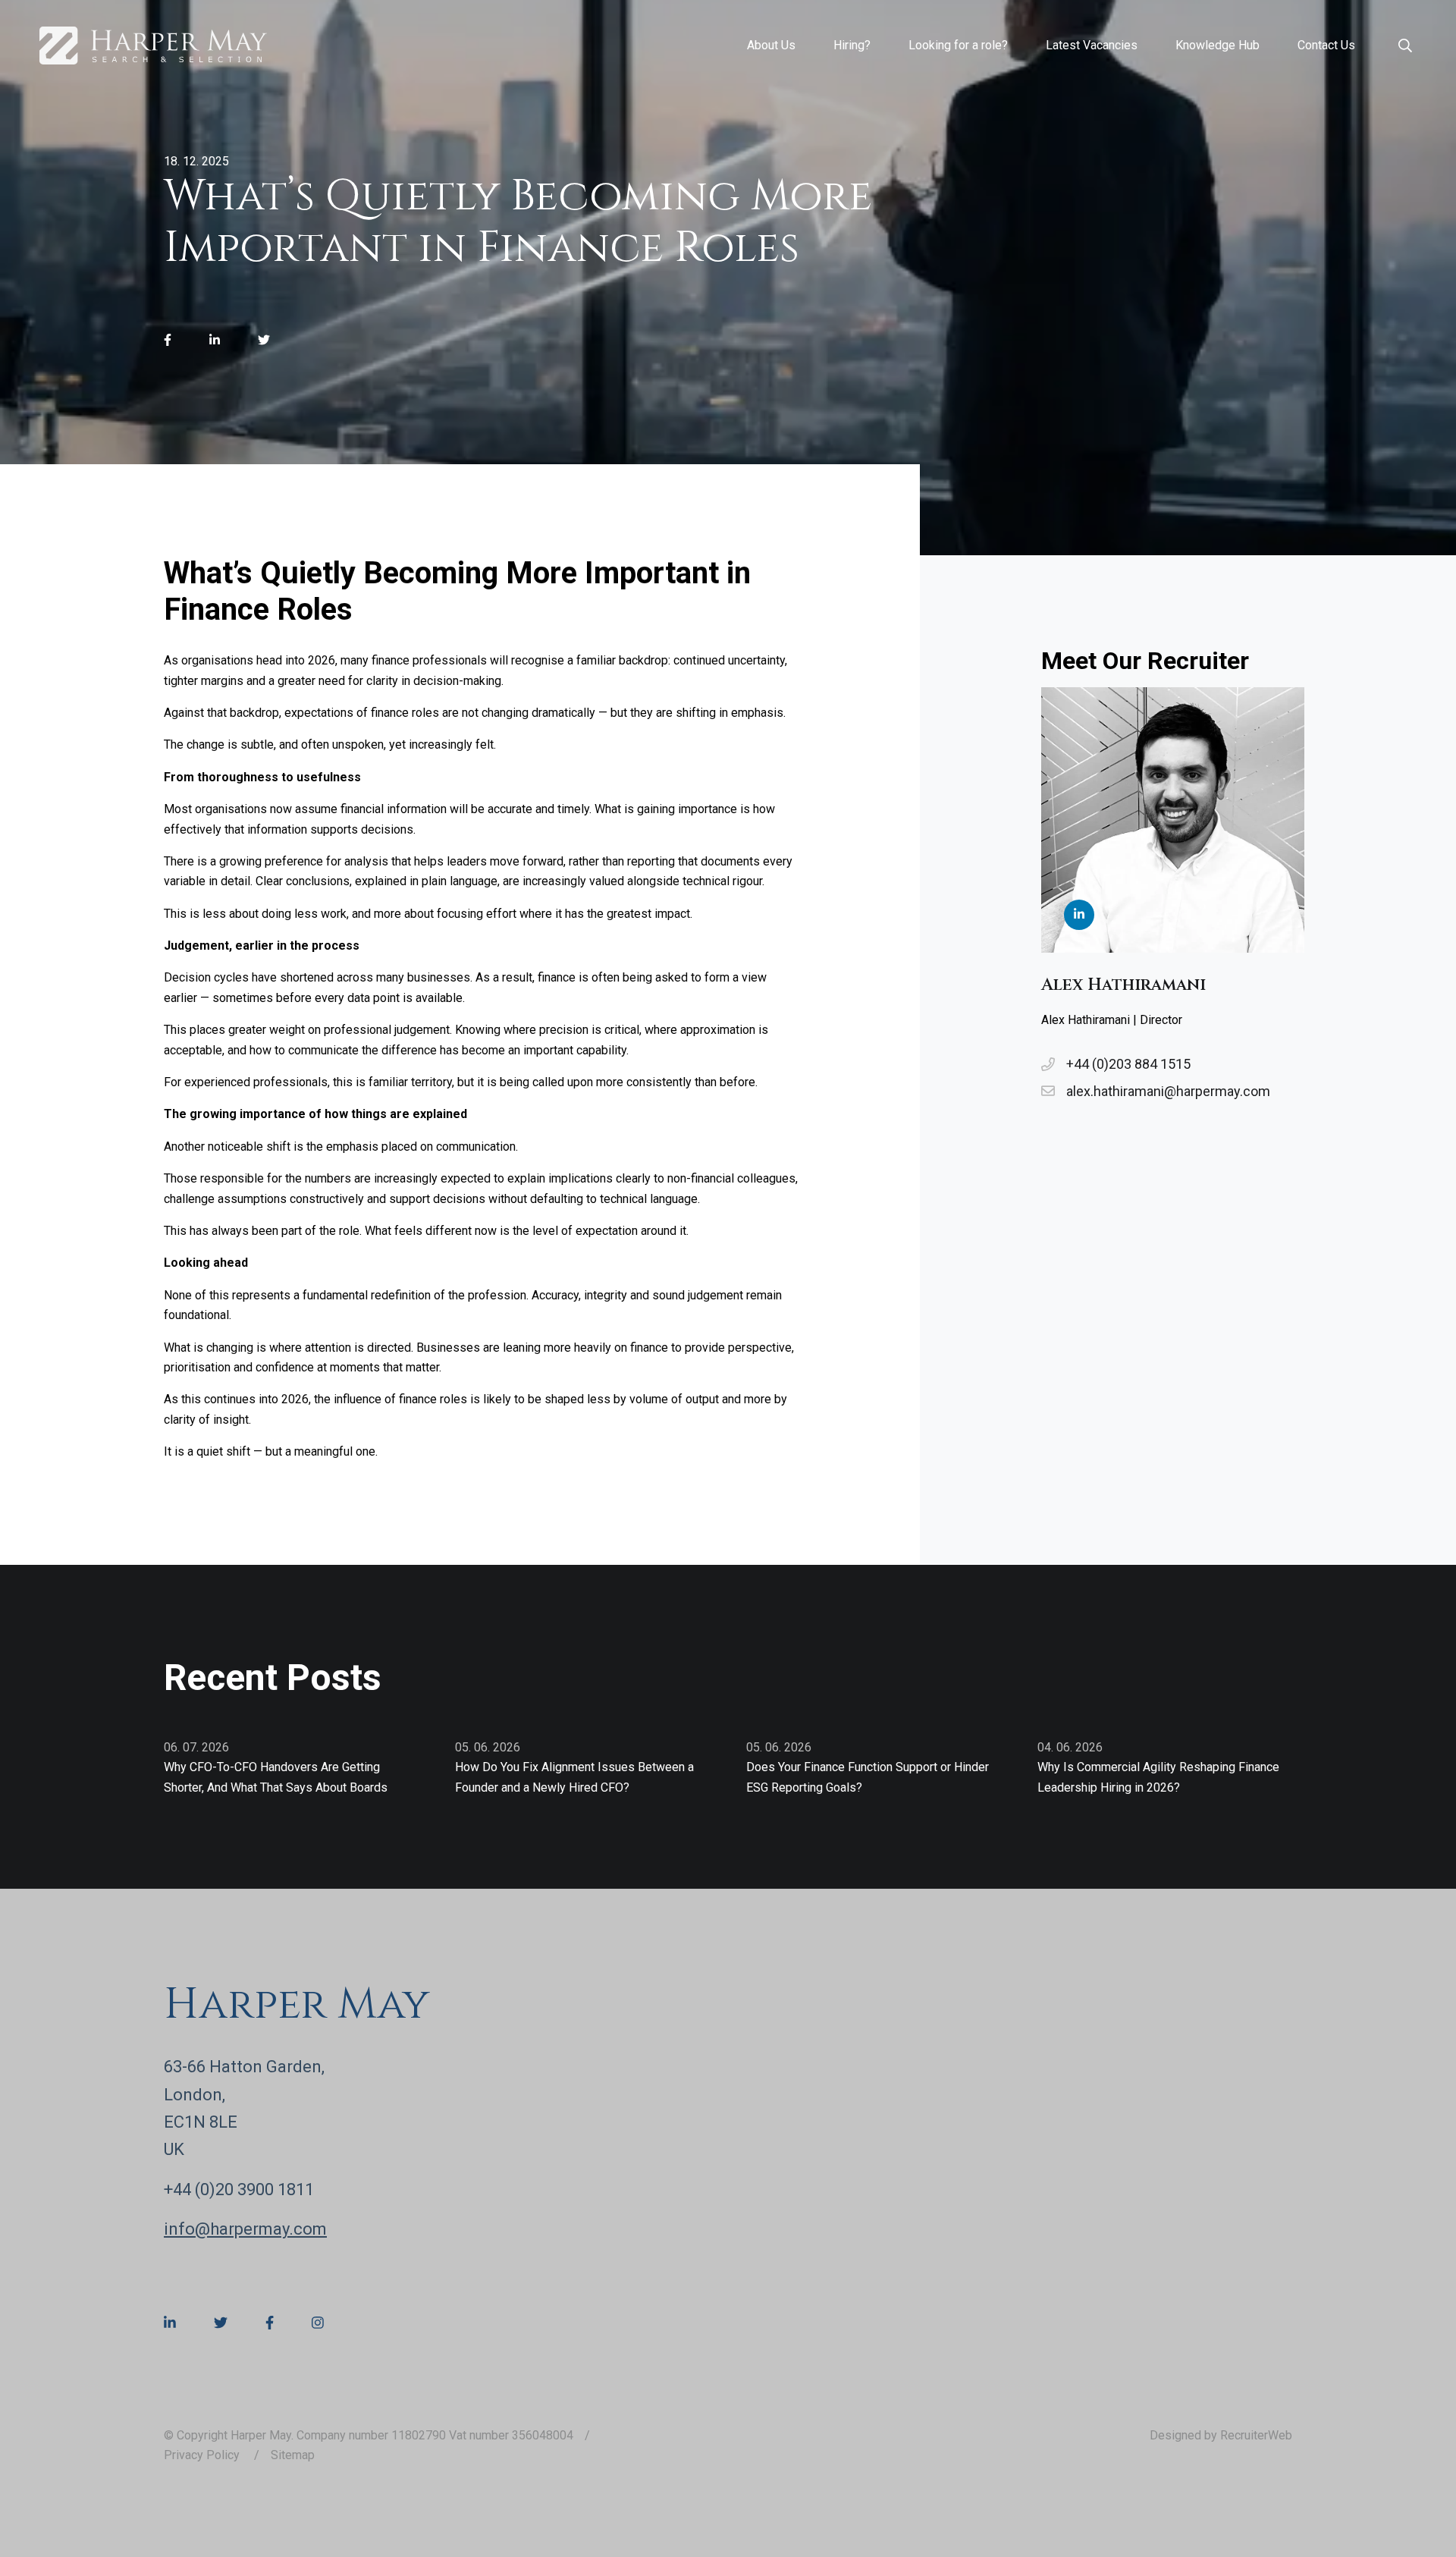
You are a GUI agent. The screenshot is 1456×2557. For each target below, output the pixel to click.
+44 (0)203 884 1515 (1128, 1064)
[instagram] (318, 2323)
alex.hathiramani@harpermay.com (1168, 1091)
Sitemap (293, 2455)
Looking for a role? (958, 45)
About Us (771, 45)
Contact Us (1326, 45)
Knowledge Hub (1218, 45)
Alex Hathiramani (1123, 985)
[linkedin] (215, 341)
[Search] (1405, 46)
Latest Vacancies (1092, 45)
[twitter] (264, 341)
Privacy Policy (203, 2455)
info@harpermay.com (245, 2229)
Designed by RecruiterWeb (1221, 2435)
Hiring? (852, 45)
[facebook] (168, 341)
